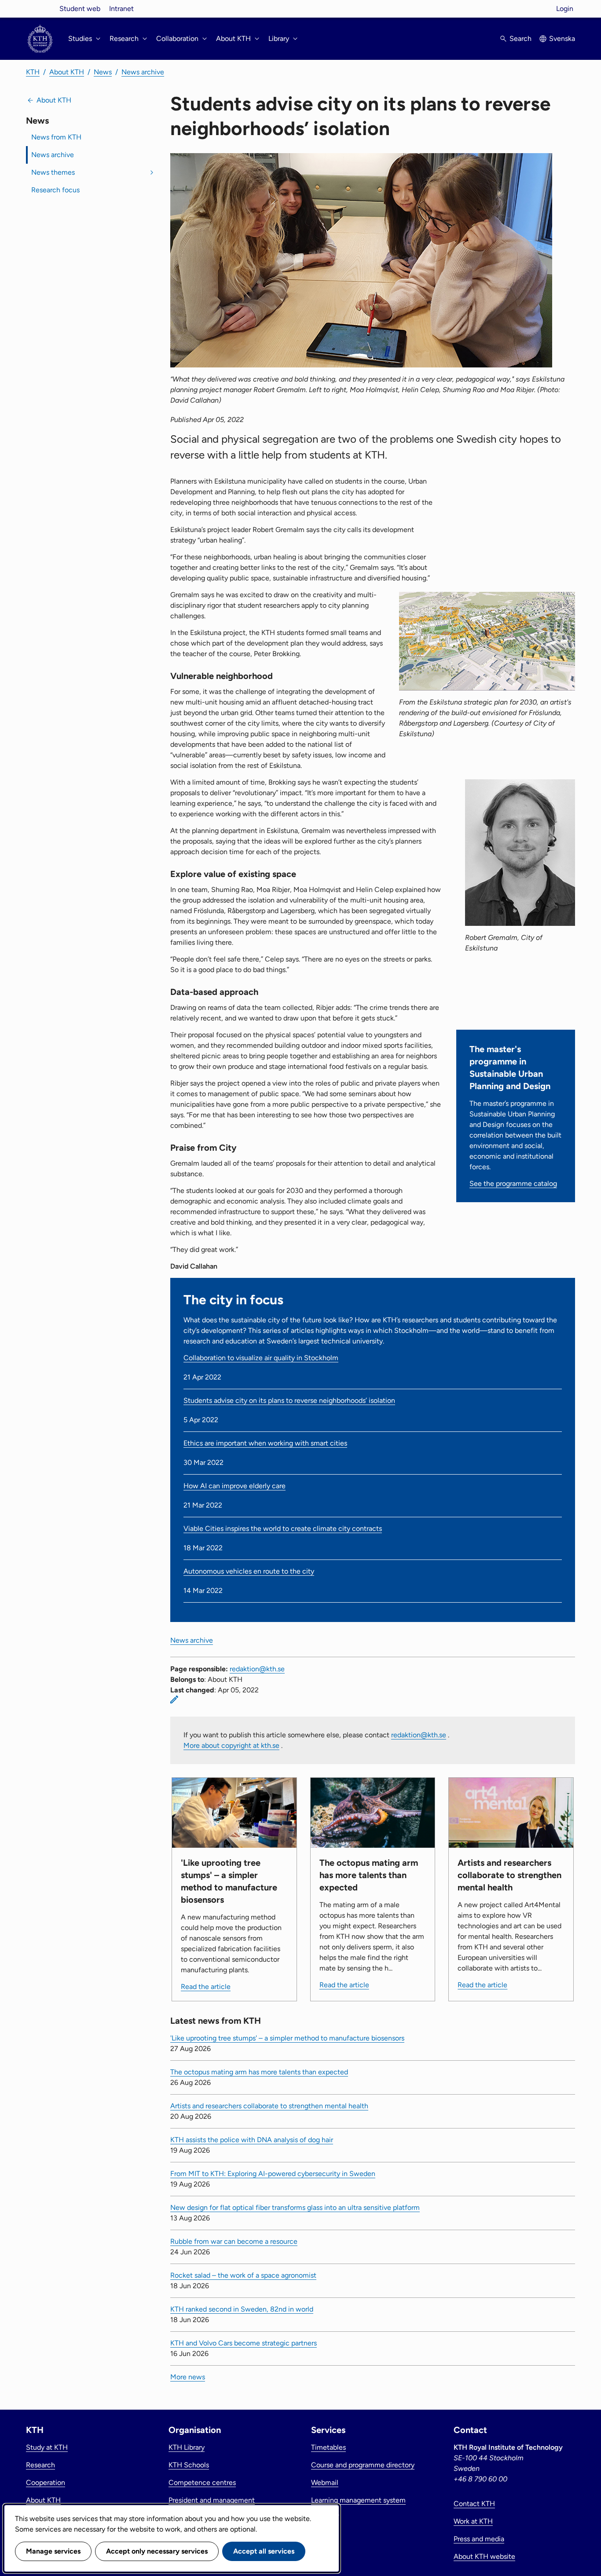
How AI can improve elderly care (235, 1486)
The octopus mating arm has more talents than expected (259, 2072)
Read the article (206, 1987)
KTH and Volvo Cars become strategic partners (244, 2343)
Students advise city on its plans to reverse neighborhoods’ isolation (289, 1400)
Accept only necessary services (157, 2551)
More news (188, 2377)
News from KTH (56, 137)
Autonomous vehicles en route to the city (249, 1571)
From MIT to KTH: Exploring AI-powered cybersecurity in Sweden (273, 2174)
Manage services (53, 2551)
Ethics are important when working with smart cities (265, 1443)
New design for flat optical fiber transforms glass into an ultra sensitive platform (295, 2207)
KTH (33, 72)
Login (565, 9)
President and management (212, 2500)
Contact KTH (474, 2504)
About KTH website (484, 2556)
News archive (143, 72)
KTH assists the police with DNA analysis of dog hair (252, 2140)
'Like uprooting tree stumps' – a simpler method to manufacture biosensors (287, 2038)
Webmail (325, 2482)
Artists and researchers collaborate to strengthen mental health (269, 2106)
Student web (80, 9)
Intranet (121, 9)
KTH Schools (189, 2465)
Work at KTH (473, 2521)
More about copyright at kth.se (231, 1745)
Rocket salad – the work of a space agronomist (243, 2275)
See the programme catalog (513, 1183)
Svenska (562, 39)
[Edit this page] (174, 1699)
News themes (53, 172)
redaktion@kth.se (257, 1669)
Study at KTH (47, 2447)
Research (40, 2465)
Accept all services (264, 2551)
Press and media (479, 2539)
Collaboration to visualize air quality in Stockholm (261, 1358)
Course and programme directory (363, 2465)
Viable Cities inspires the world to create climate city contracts (283, 1528)
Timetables (328, 2447)
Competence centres (202, 2482)
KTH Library (187, 2447)
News (103, 72)
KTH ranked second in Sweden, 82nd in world (242, 2309)
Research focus (55, 190)
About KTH (67, 72)
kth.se (40, 9)
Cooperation (46, 2482)
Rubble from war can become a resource (234, 2241)
